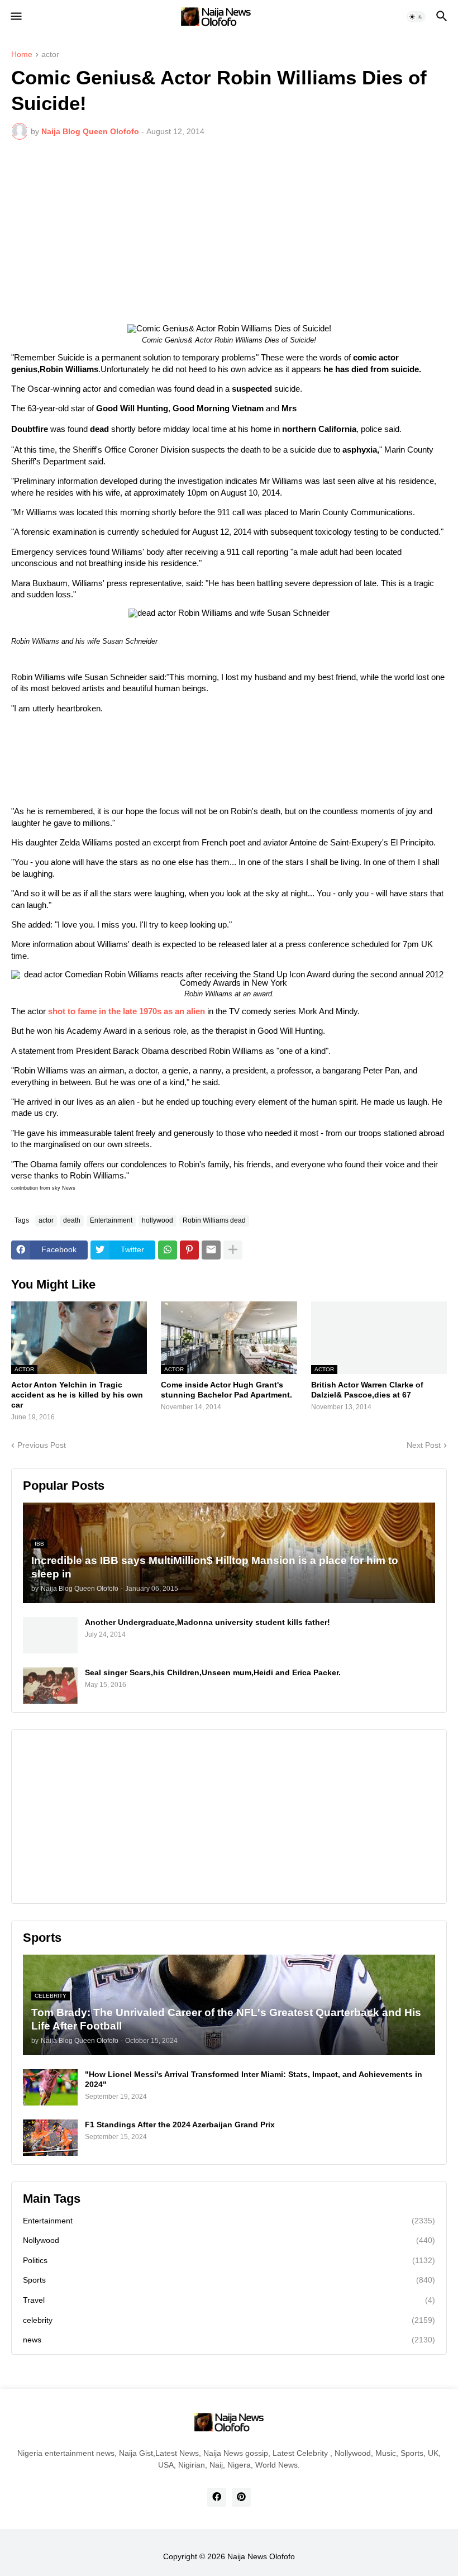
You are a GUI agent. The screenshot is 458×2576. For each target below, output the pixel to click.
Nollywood (229, 2240)
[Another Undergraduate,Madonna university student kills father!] (50, 1635)
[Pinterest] (189, 1250)
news (229, 2340)
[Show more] (233, 1250)
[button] (15, 17)
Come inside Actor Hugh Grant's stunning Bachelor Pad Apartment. (226, 1390)
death (72, 1220)
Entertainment (111, 1220)
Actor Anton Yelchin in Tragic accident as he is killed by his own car (77, 1395)
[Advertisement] (229, 232)
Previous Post (42, 1445)
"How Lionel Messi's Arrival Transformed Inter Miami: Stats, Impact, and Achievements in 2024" (254, 2079)
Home (22, 54)
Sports (229, 2280)
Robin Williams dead (214, 1220)
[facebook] (217, 2497)
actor (50, 54)
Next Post (424, 1445)
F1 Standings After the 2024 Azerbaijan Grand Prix (180, 2125)
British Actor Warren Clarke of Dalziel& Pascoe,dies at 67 (367, 1390)
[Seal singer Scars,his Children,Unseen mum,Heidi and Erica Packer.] (50, 1686)
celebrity (229, 2320)
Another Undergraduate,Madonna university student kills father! (207, 1622)
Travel (229, 2300)
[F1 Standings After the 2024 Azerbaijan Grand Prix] (50, 2138)
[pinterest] (241, 2497)
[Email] (211, 1250)
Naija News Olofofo (261, 2556)
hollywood (158, 1220)
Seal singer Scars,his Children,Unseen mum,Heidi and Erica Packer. (213, 1672)
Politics (229, 2260)
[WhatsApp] (168, 1250)
